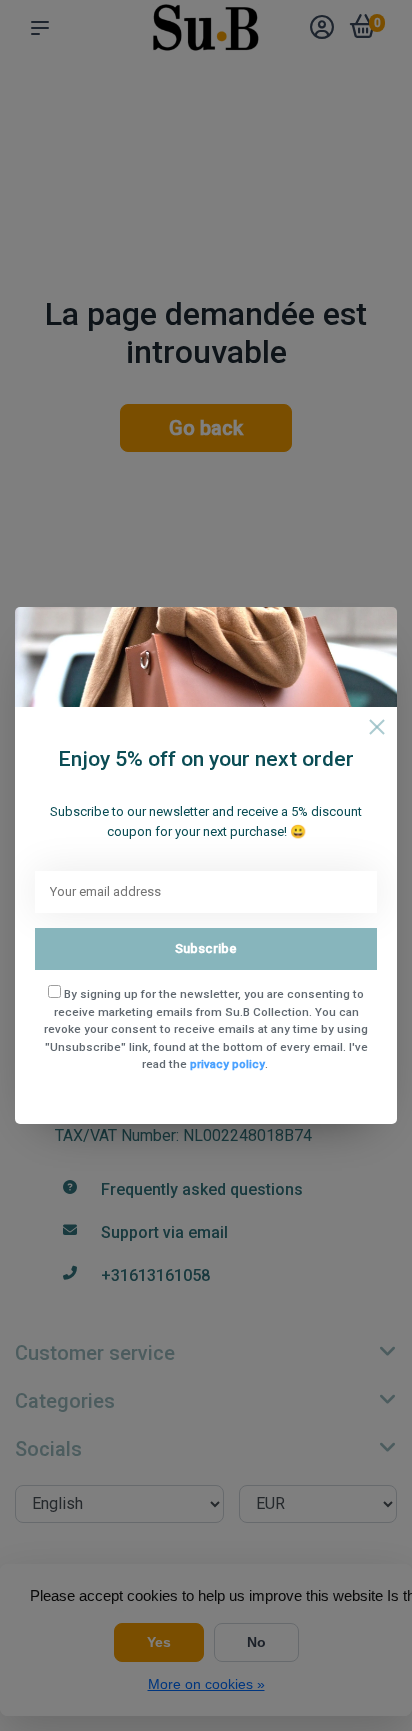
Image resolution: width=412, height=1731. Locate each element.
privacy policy (227, 1064)
